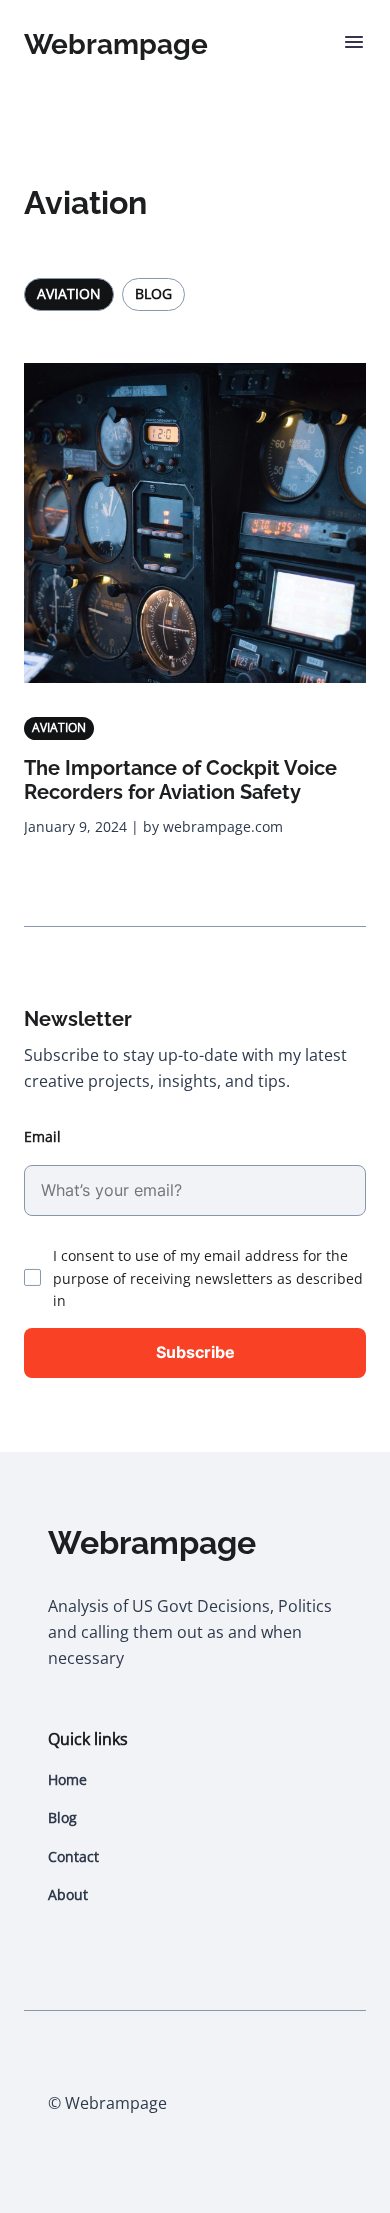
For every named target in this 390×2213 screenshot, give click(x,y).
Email (42, 1136)
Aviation (69, 293)
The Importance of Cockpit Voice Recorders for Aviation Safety (180, 780)
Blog (153, 293)
